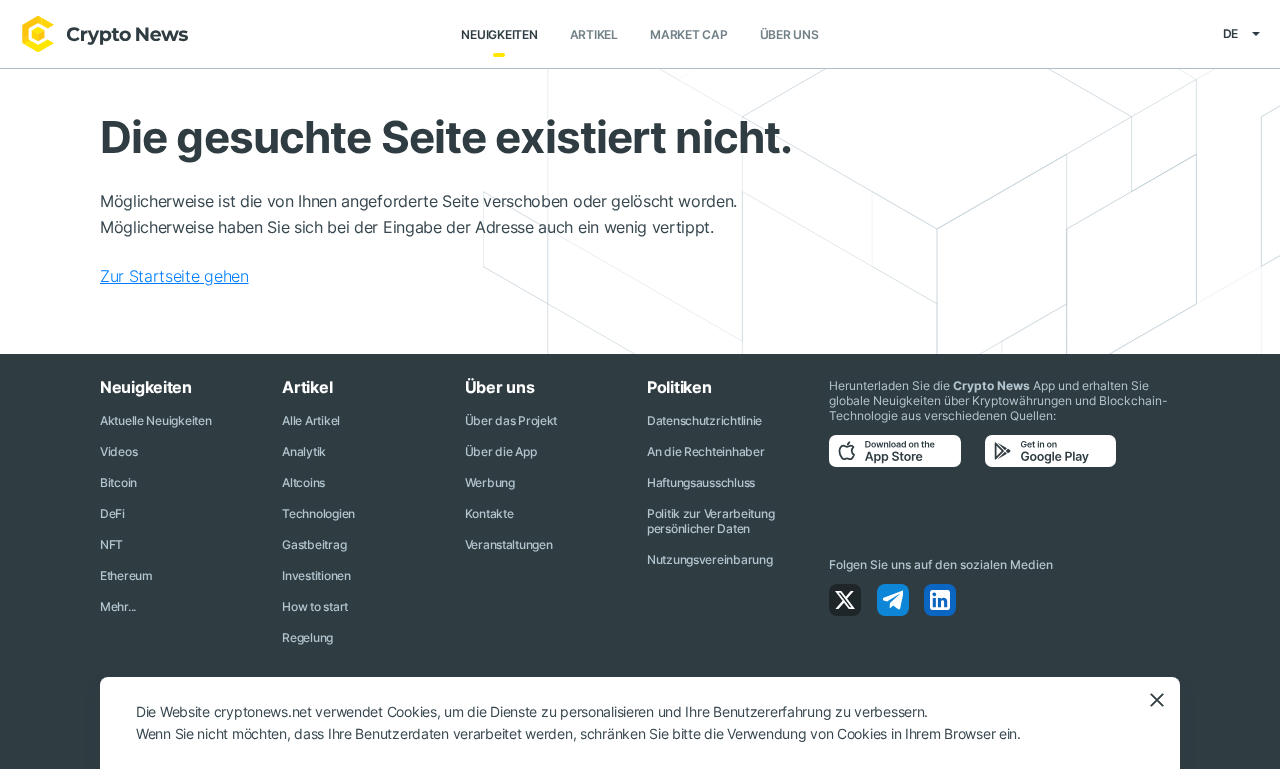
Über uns (789, 34)
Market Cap (689, 34)
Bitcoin (118, 482)
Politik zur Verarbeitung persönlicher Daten (710, 521)
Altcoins (303, 482)
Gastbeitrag (314, 544)
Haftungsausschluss (701, 482)
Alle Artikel (311, 420)
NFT (111, 544)
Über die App (501, 451)
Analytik (304, 451)
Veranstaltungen (509, 544)
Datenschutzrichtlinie (704, 420)
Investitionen (316, 575)
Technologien (318, 513)
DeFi (112, 513)
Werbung (490, 482)
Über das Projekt (511, 420)
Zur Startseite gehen (174, 276)
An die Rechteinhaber (705, 451)
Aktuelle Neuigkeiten (155, 420)
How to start (315, 606)
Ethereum (126, 575)
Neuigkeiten (499, 34)
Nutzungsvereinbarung (709, 559)
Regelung (307, 637)
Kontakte (489, 513)
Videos (118, 451)
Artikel (594, 34)
